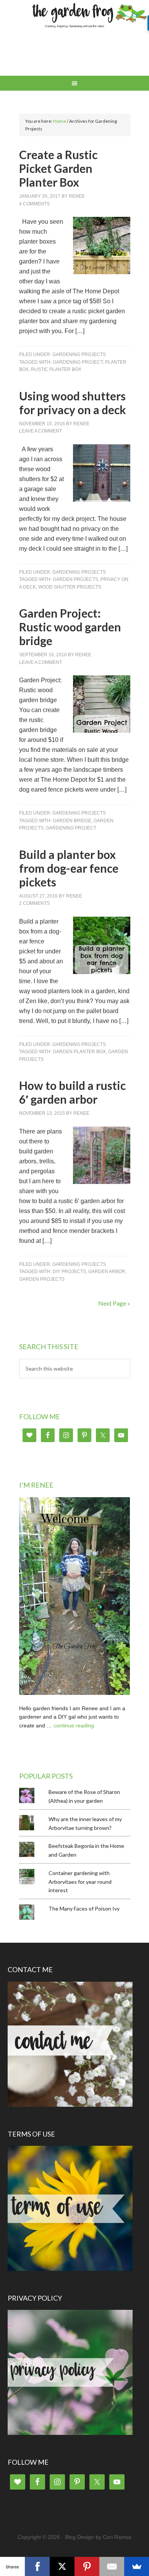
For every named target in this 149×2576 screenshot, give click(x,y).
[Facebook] (37, 2566)
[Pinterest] (87, 2566)
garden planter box (79, 1052)
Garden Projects (75, 579)
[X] (62, 2566)
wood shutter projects (70, 587)
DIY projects (69, 1272)
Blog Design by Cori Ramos (98, 2537)
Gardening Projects (79, 355)
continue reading (74, 1725)
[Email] (112, 2566)
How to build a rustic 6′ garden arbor (72, 1092)
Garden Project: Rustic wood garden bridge (70, 627)
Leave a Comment (40, 431)
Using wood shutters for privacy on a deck (73, 403)
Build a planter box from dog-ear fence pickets (69, 868)
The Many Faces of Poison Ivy (84, 1908)
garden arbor (107, 1272)
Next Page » (114, 1303)
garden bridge (72, 821)
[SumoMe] (137, 2566)
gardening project (78, 362)
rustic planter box (56, 369)
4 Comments (34, 204)
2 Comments (34, 903)
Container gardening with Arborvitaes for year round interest (80, 1882)
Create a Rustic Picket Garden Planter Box (58, 168)
